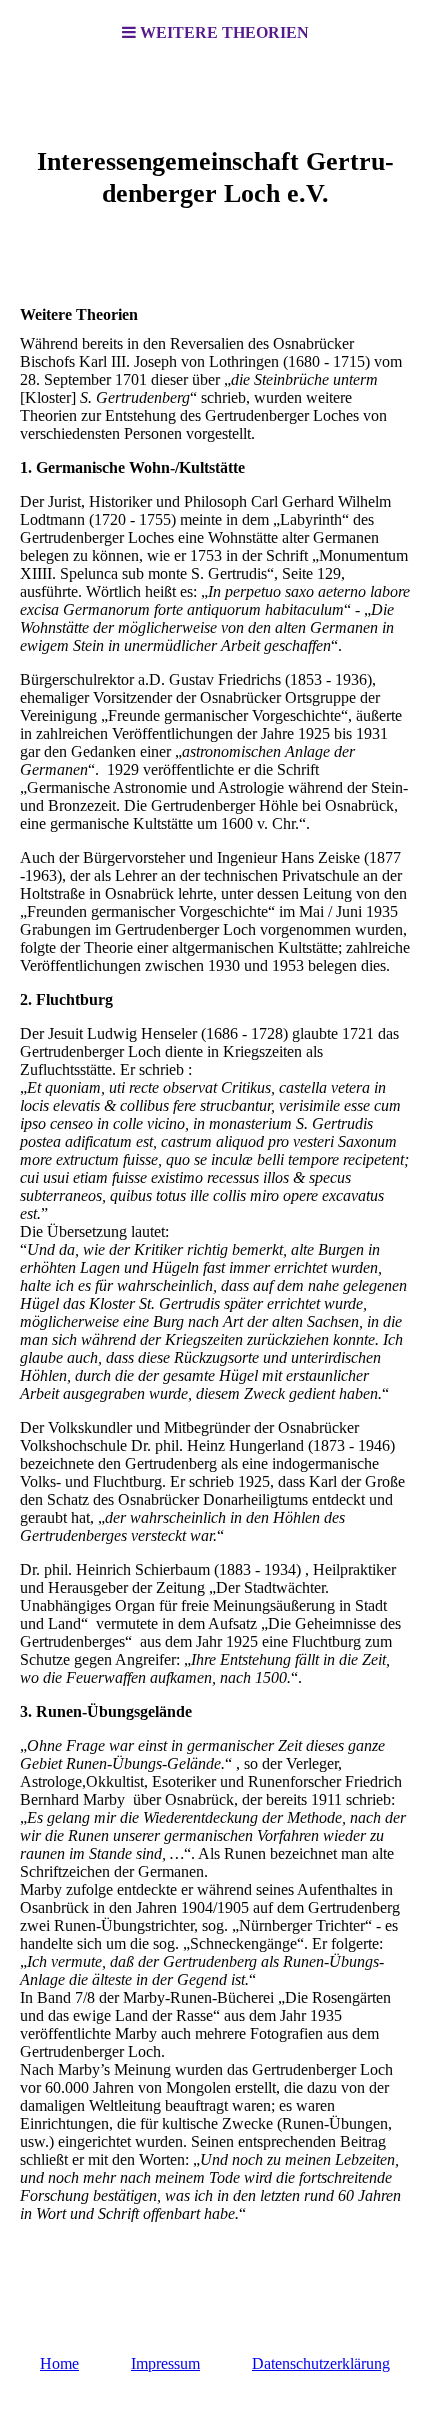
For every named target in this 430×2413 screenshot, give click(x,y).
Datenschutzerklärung (321, 2363)
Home (59, 2363)
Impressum (165, 2363)
